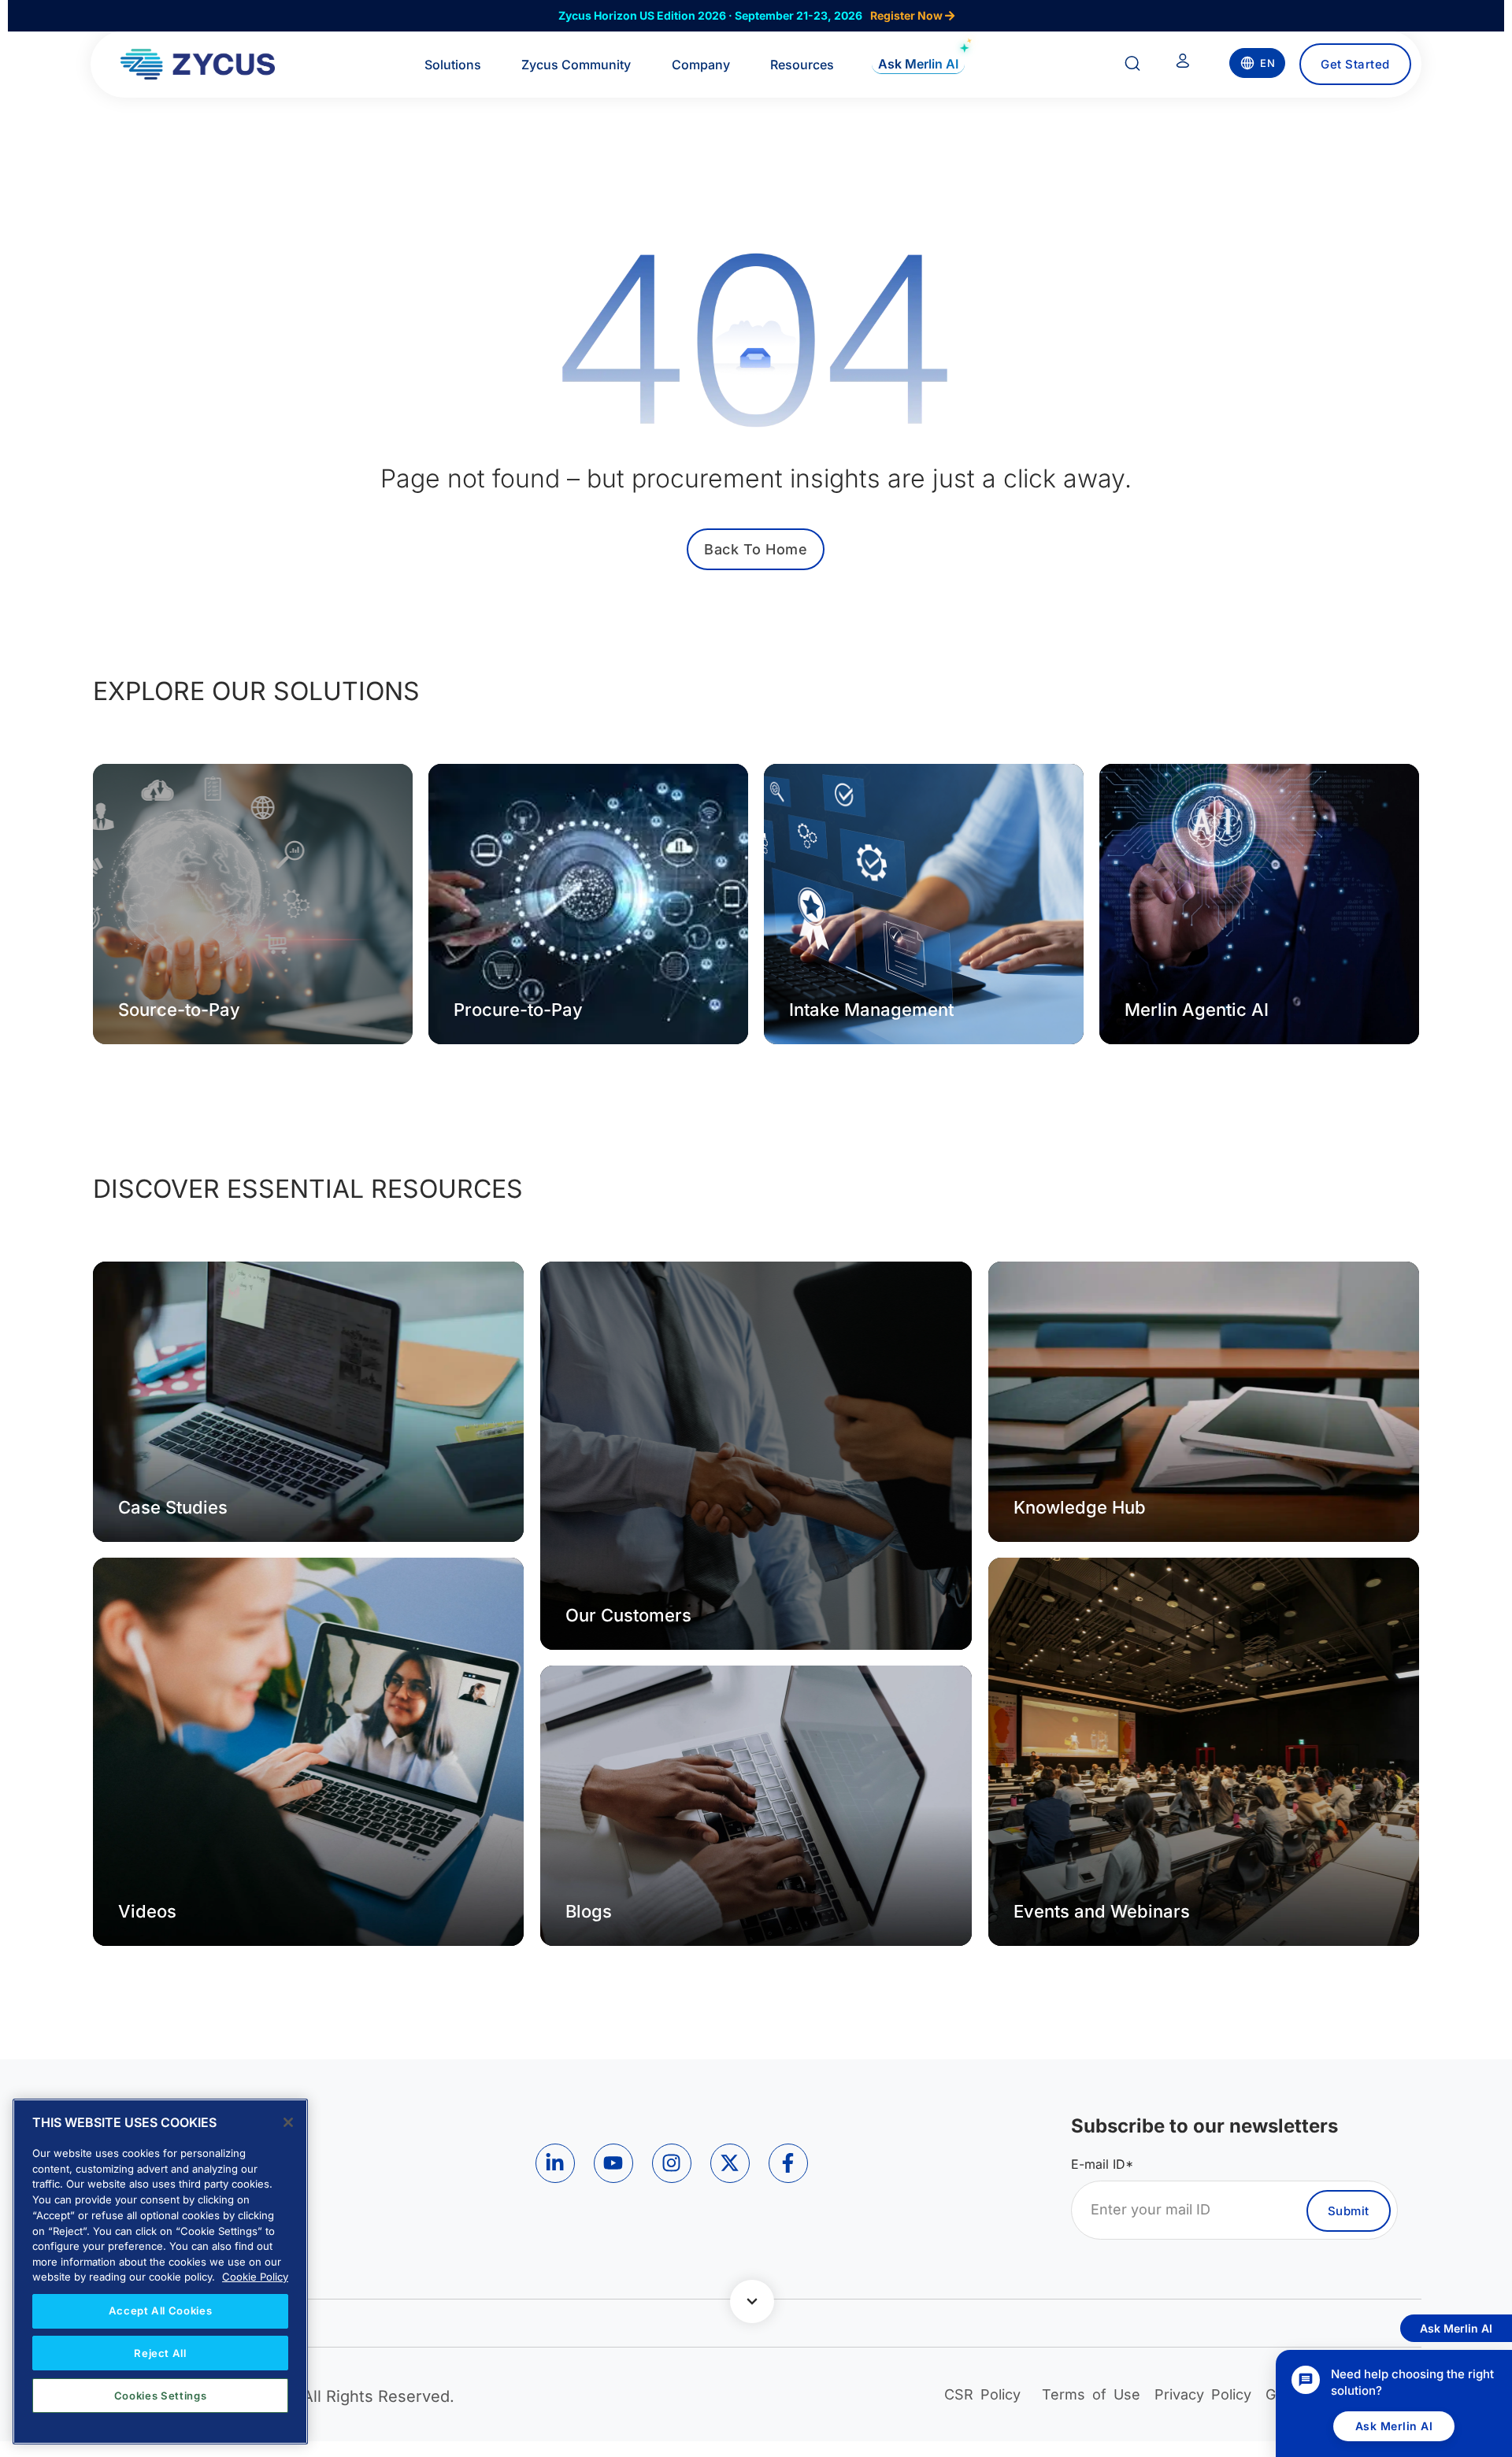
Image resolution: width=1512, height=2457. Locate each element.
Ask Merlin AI (1394, 2426)
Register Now (908, 15)
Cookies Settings (161, 2396)
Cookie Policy (255, 2277)
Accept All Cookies (161, 2311)
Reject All (160, 2353)
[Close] (288, 2122)
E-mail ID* (1102, 2164)
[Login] (1183, 64)
